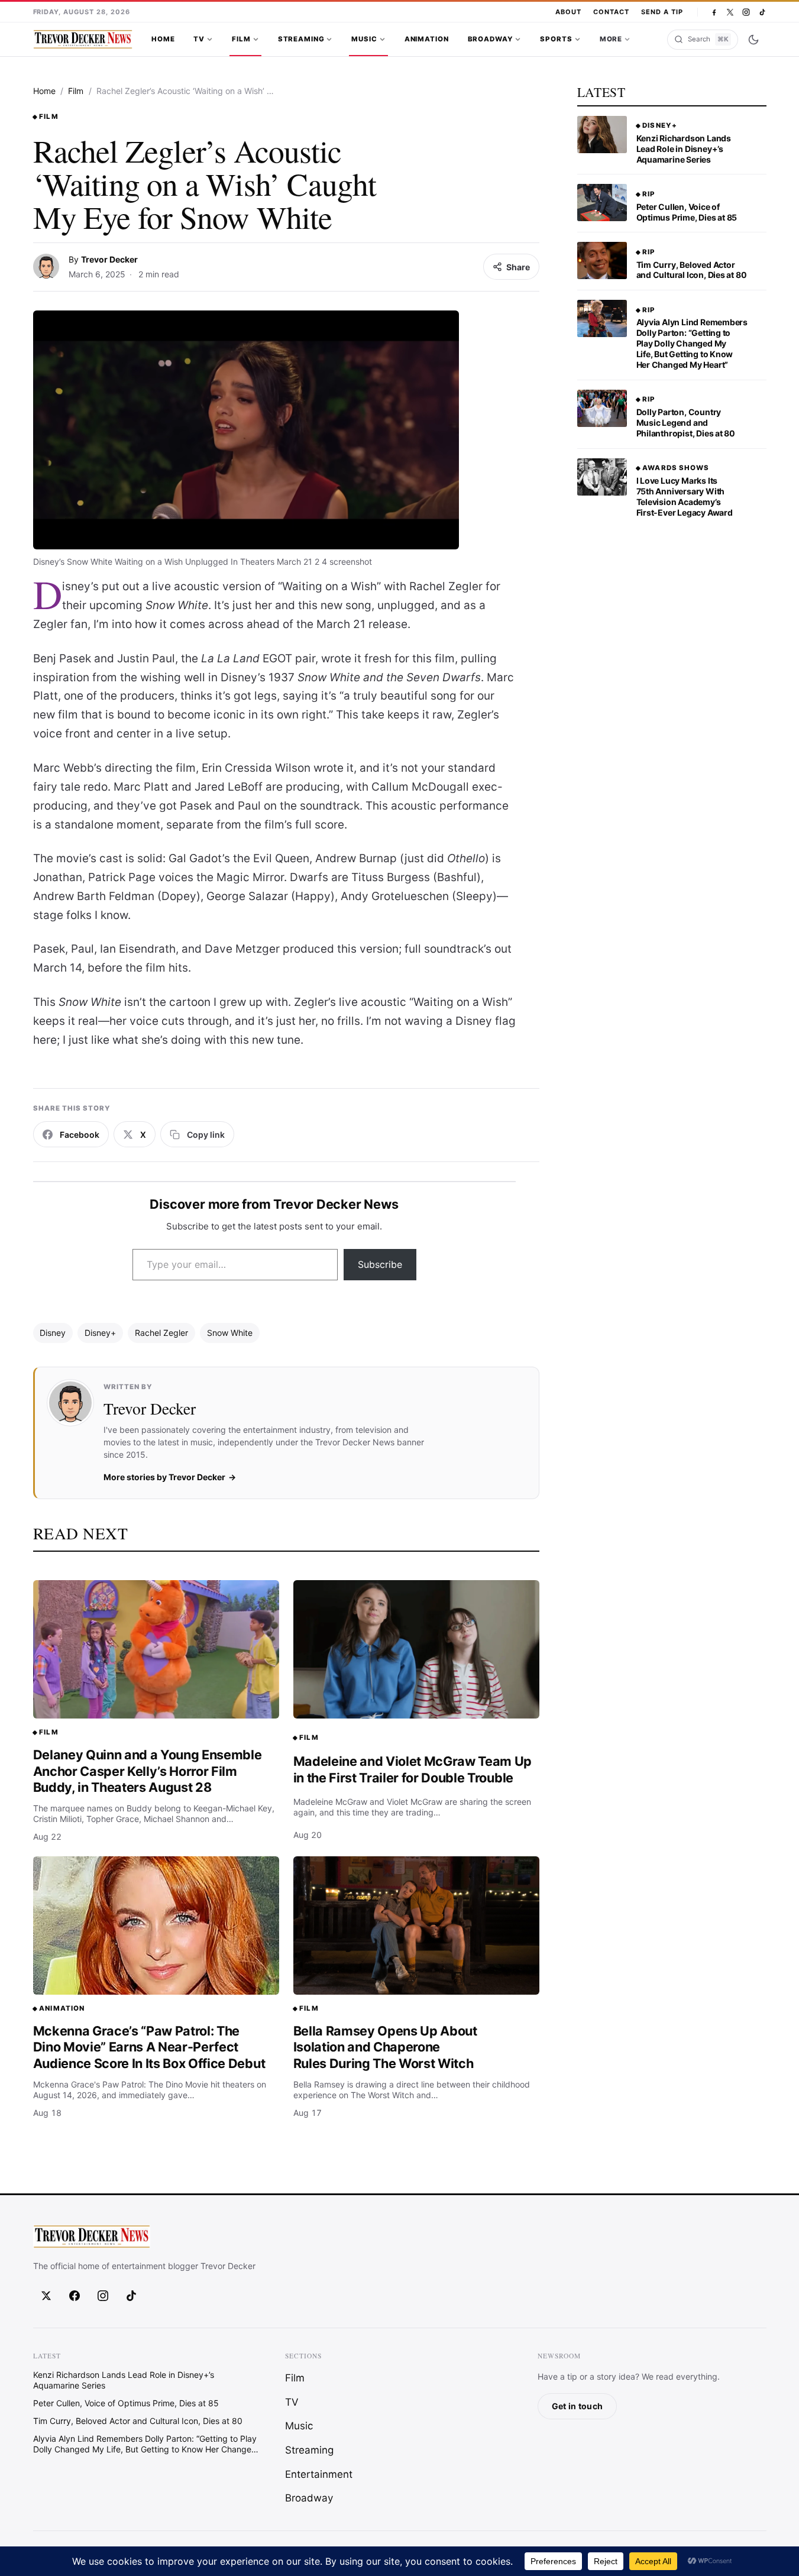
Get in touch (577, 2406)
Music (364, 39)
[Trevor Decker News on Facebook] (714, 12)
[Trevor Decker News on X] (730, 12)
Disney (53, 1333)
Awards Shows (675, 468)
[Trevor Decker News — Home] (83, 40)
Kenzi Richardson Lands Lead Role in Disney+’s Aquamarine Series (684, 149)
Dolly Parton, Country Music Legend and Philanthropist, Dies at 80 (686, 423)
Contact (611, 12)
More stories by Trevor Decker (164, 1477)
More (611, 39)
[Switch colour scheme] (753, 40)
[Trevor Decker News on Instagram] (746, 12)
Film (241, 39)
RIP (649, 194)
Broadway (491, 39)
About (568, 12)
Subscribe (380, 1264)
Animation (427, 39)
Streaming (301, 39)
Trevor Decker (109, 259)
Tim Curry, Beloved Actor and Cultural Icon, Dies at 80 (692, 270)
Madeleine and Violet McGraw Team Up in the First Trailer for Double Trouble (413, 1769)
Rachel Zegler (161, 1333)
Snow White (230, 1333)
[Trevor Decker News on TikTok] (762, 12)
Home (163, 39)
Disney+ (100, 1333)
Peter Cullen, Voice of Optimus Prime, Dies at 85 (687, 212)
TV (199, 39)
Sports (556, 39)
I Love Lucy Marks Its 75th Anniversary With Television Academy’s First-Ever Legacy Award (685, 496)
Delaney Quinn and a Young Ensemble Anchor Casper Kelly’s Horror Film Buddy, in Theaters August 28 (148, 1771)
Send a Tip (662, 12)
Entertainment (319, 2474)
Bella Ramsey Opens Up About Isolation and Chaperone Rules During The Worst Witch (385, 2047)
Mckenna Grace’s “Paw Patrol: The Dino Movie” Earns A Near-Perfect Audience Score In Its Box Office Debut (149, 2047)
